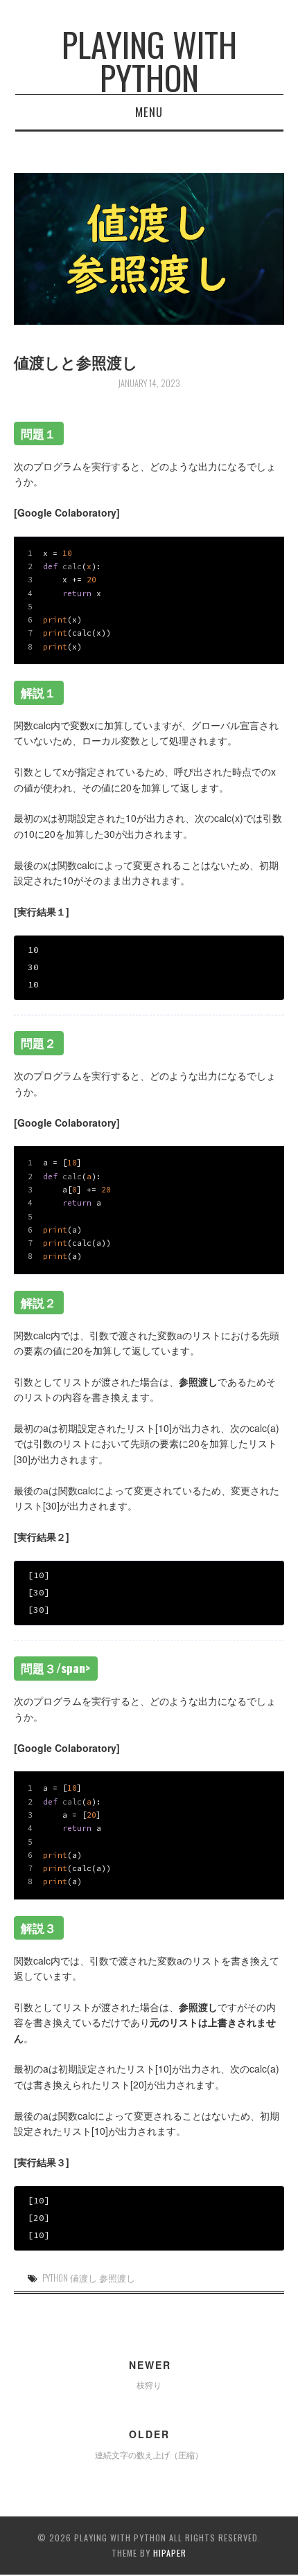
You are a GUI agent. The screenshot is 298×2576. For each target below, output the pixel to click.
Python (55, 2278)
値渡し (84, 2278)
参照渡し (117, 2278)
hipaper (170, 2553)
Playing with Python (149, 61)
